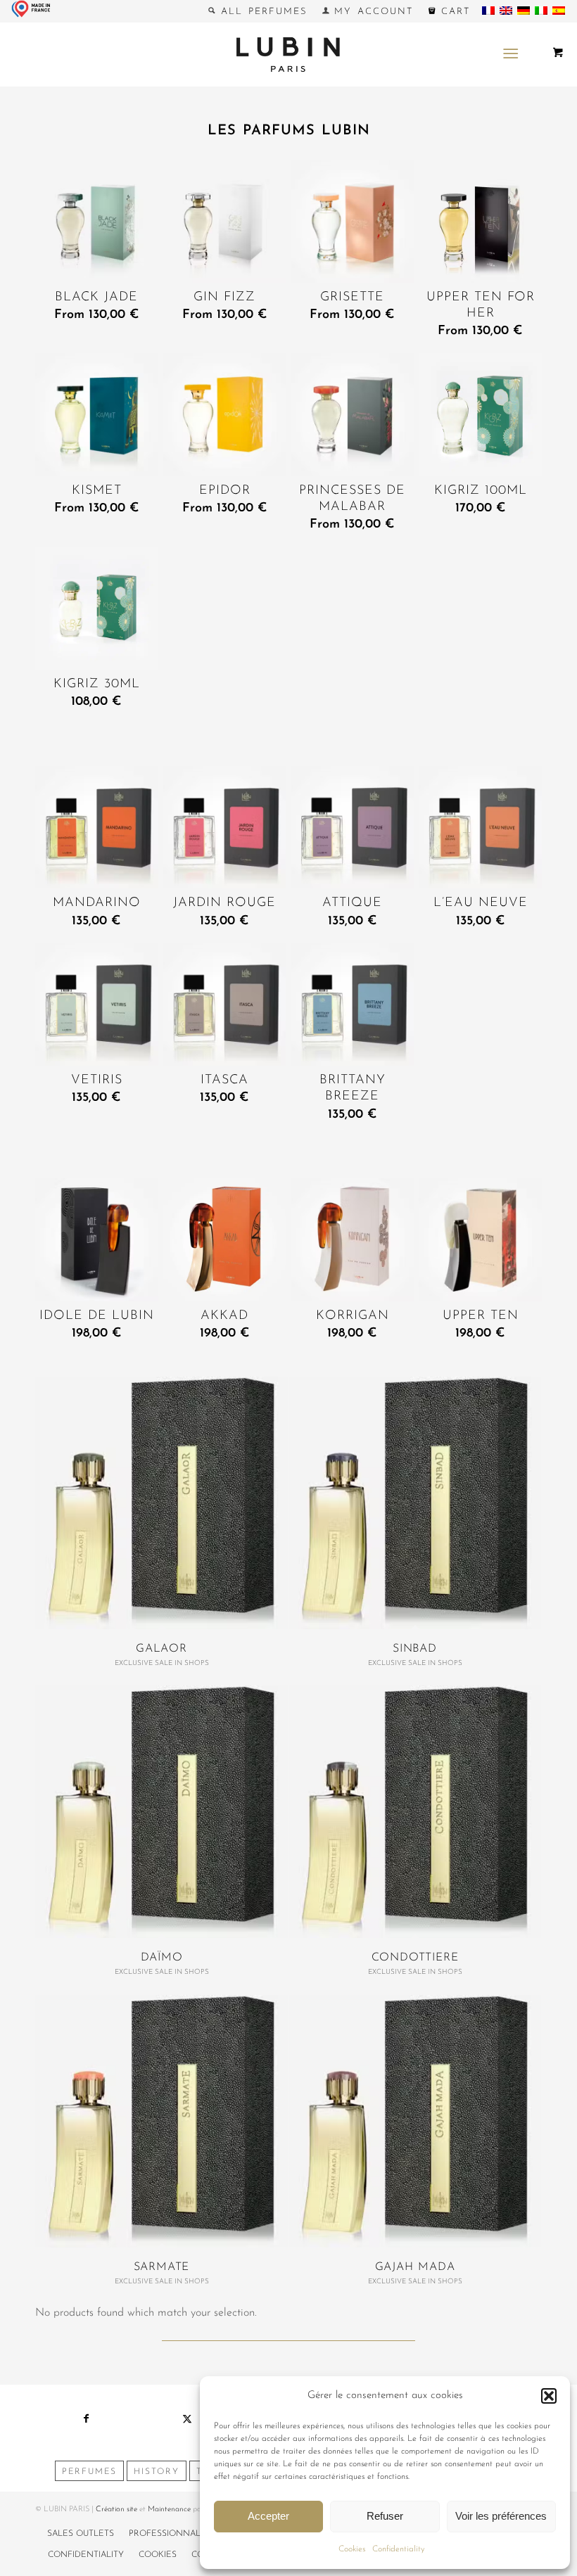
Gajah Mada (415, 2267)
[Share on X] (187, 2419)
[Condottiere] (415, 1812)
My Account (372, 12)
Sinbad (415, 1649)
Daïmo (162, 1958)
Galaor (161, 1649)
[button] (549, 2396)
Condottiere (415, 1958)
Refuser (385, 2516)
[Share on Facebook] (86, 2419)
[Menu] (511, 54)
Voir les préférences (501, 2516)
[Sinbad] (415, 1503)
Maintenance (169, 2510)
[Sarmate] (161, 2121)
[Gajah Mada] (415, 2121)
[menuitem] (258, 11)
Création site (116, 2510)
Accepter (268, 2516)
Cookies (352, 2549)
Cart (453, 12)
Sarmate (162, 2267)
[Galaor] (161, 1503)
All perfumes (261, 12)
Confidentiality (398, 2549)
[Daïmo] (161, 1812)
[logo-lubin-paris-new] (288, 54)
